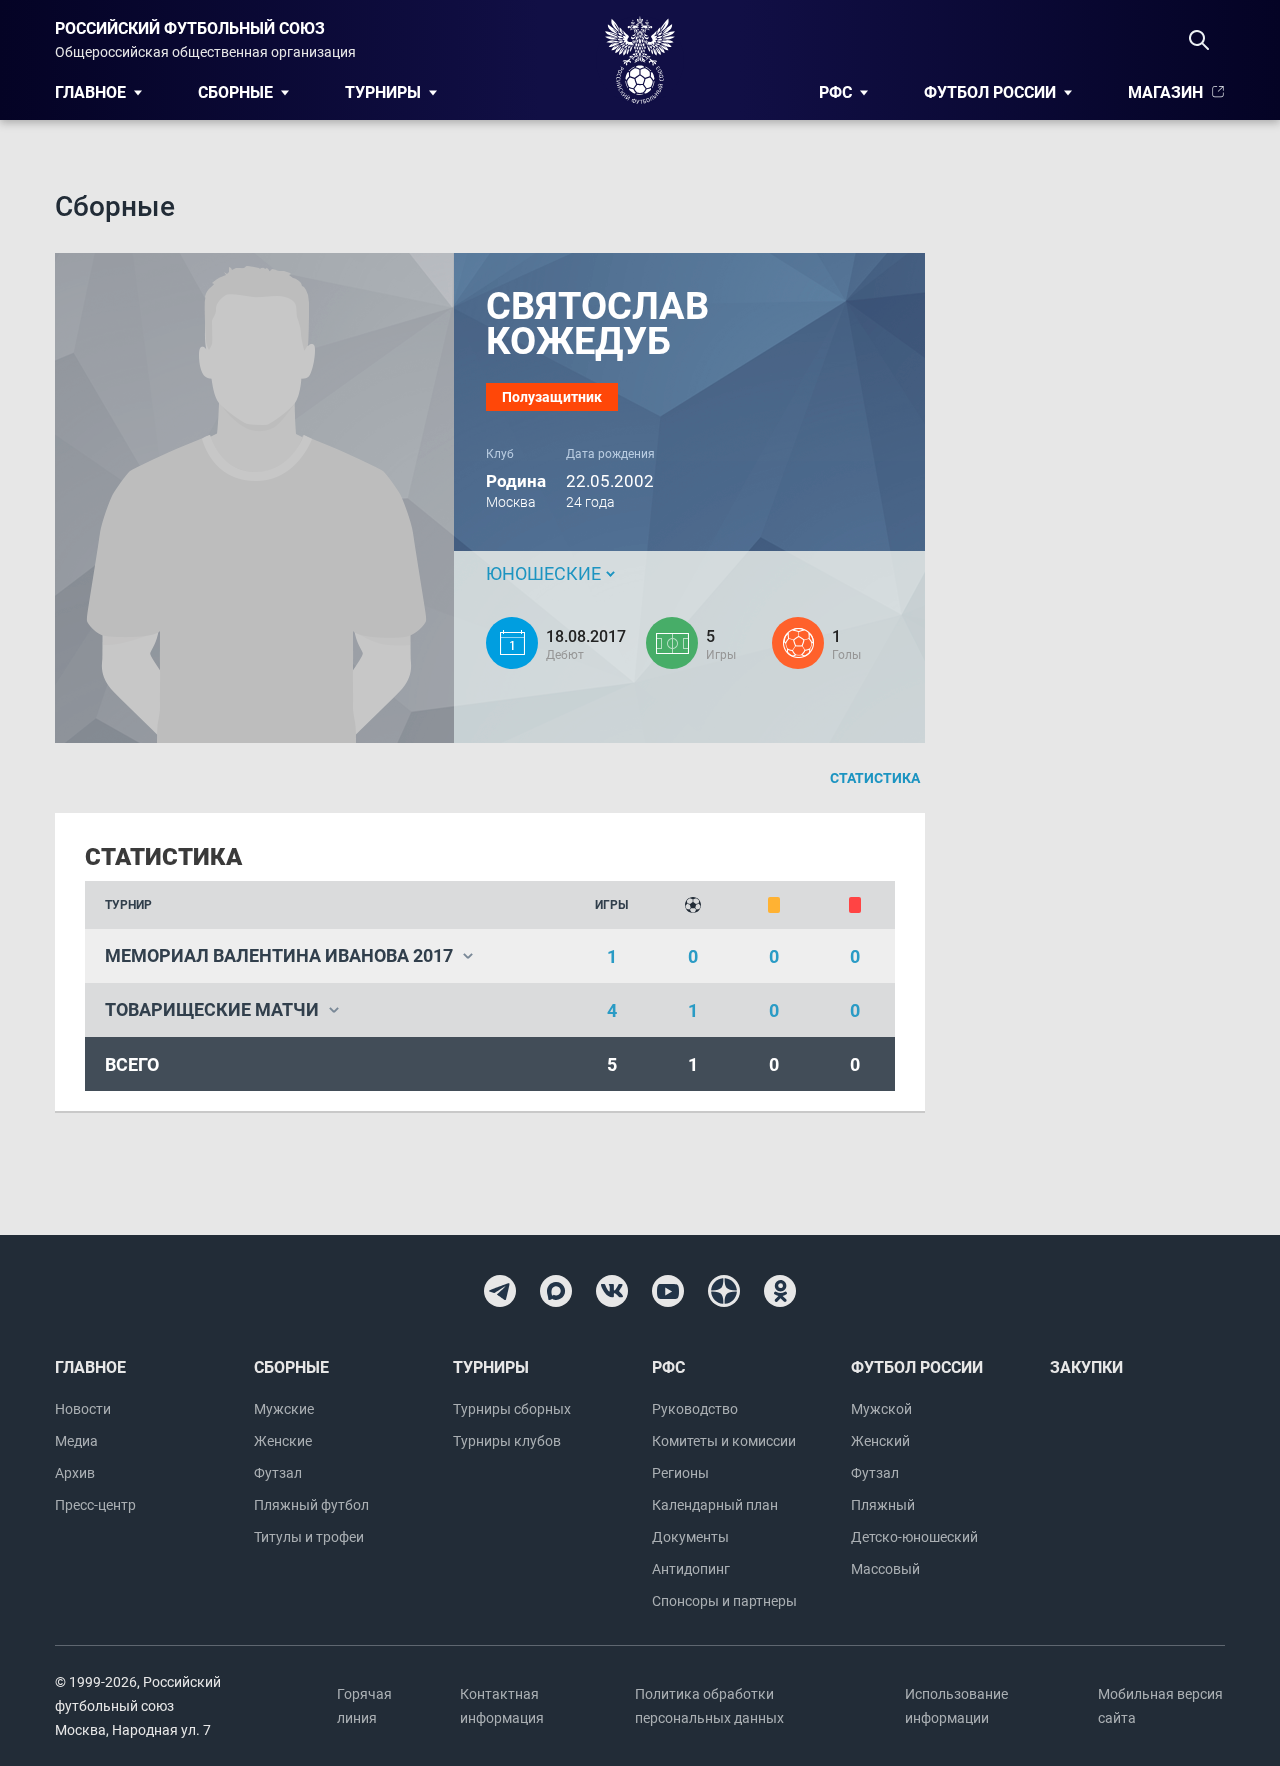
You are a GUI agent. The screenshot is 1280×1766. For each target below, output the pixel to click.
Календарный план (715, 1505)
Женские (283, 1441)
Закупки (1086, 1367)
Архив (75, 1473)
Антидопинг (691, 1569)
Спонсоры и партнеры (724, 1601)
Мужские (284, 1409)
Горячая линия (364, 1706)
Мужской (881, 1409)
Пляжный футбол (311, 1505)
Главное (90, 92)
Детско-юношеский (914, 1537)
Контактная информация (502, 1706)
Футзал (278, 1473)
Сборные (235, 92)
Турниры (383, 92)
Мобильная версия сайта (1160, 1706)
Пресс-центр (95, 1505)
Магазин (1165, 92)
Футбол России (990, 92)
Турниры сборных (512, 1409)
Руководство (695, 1409)
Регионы (680, 1473)
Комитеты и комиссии (724, 1441)
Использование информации (956, 1706)
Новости (83, 1409)
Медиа (76, 1441)
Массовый (885, 1569)
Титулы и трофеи (309, 1537)
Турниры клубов (507, 1441)
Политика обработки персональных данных (709, 1706)
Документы (690, 1537)
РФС (835, 92)
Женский (880, 1441)
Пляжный (883, 1505)
